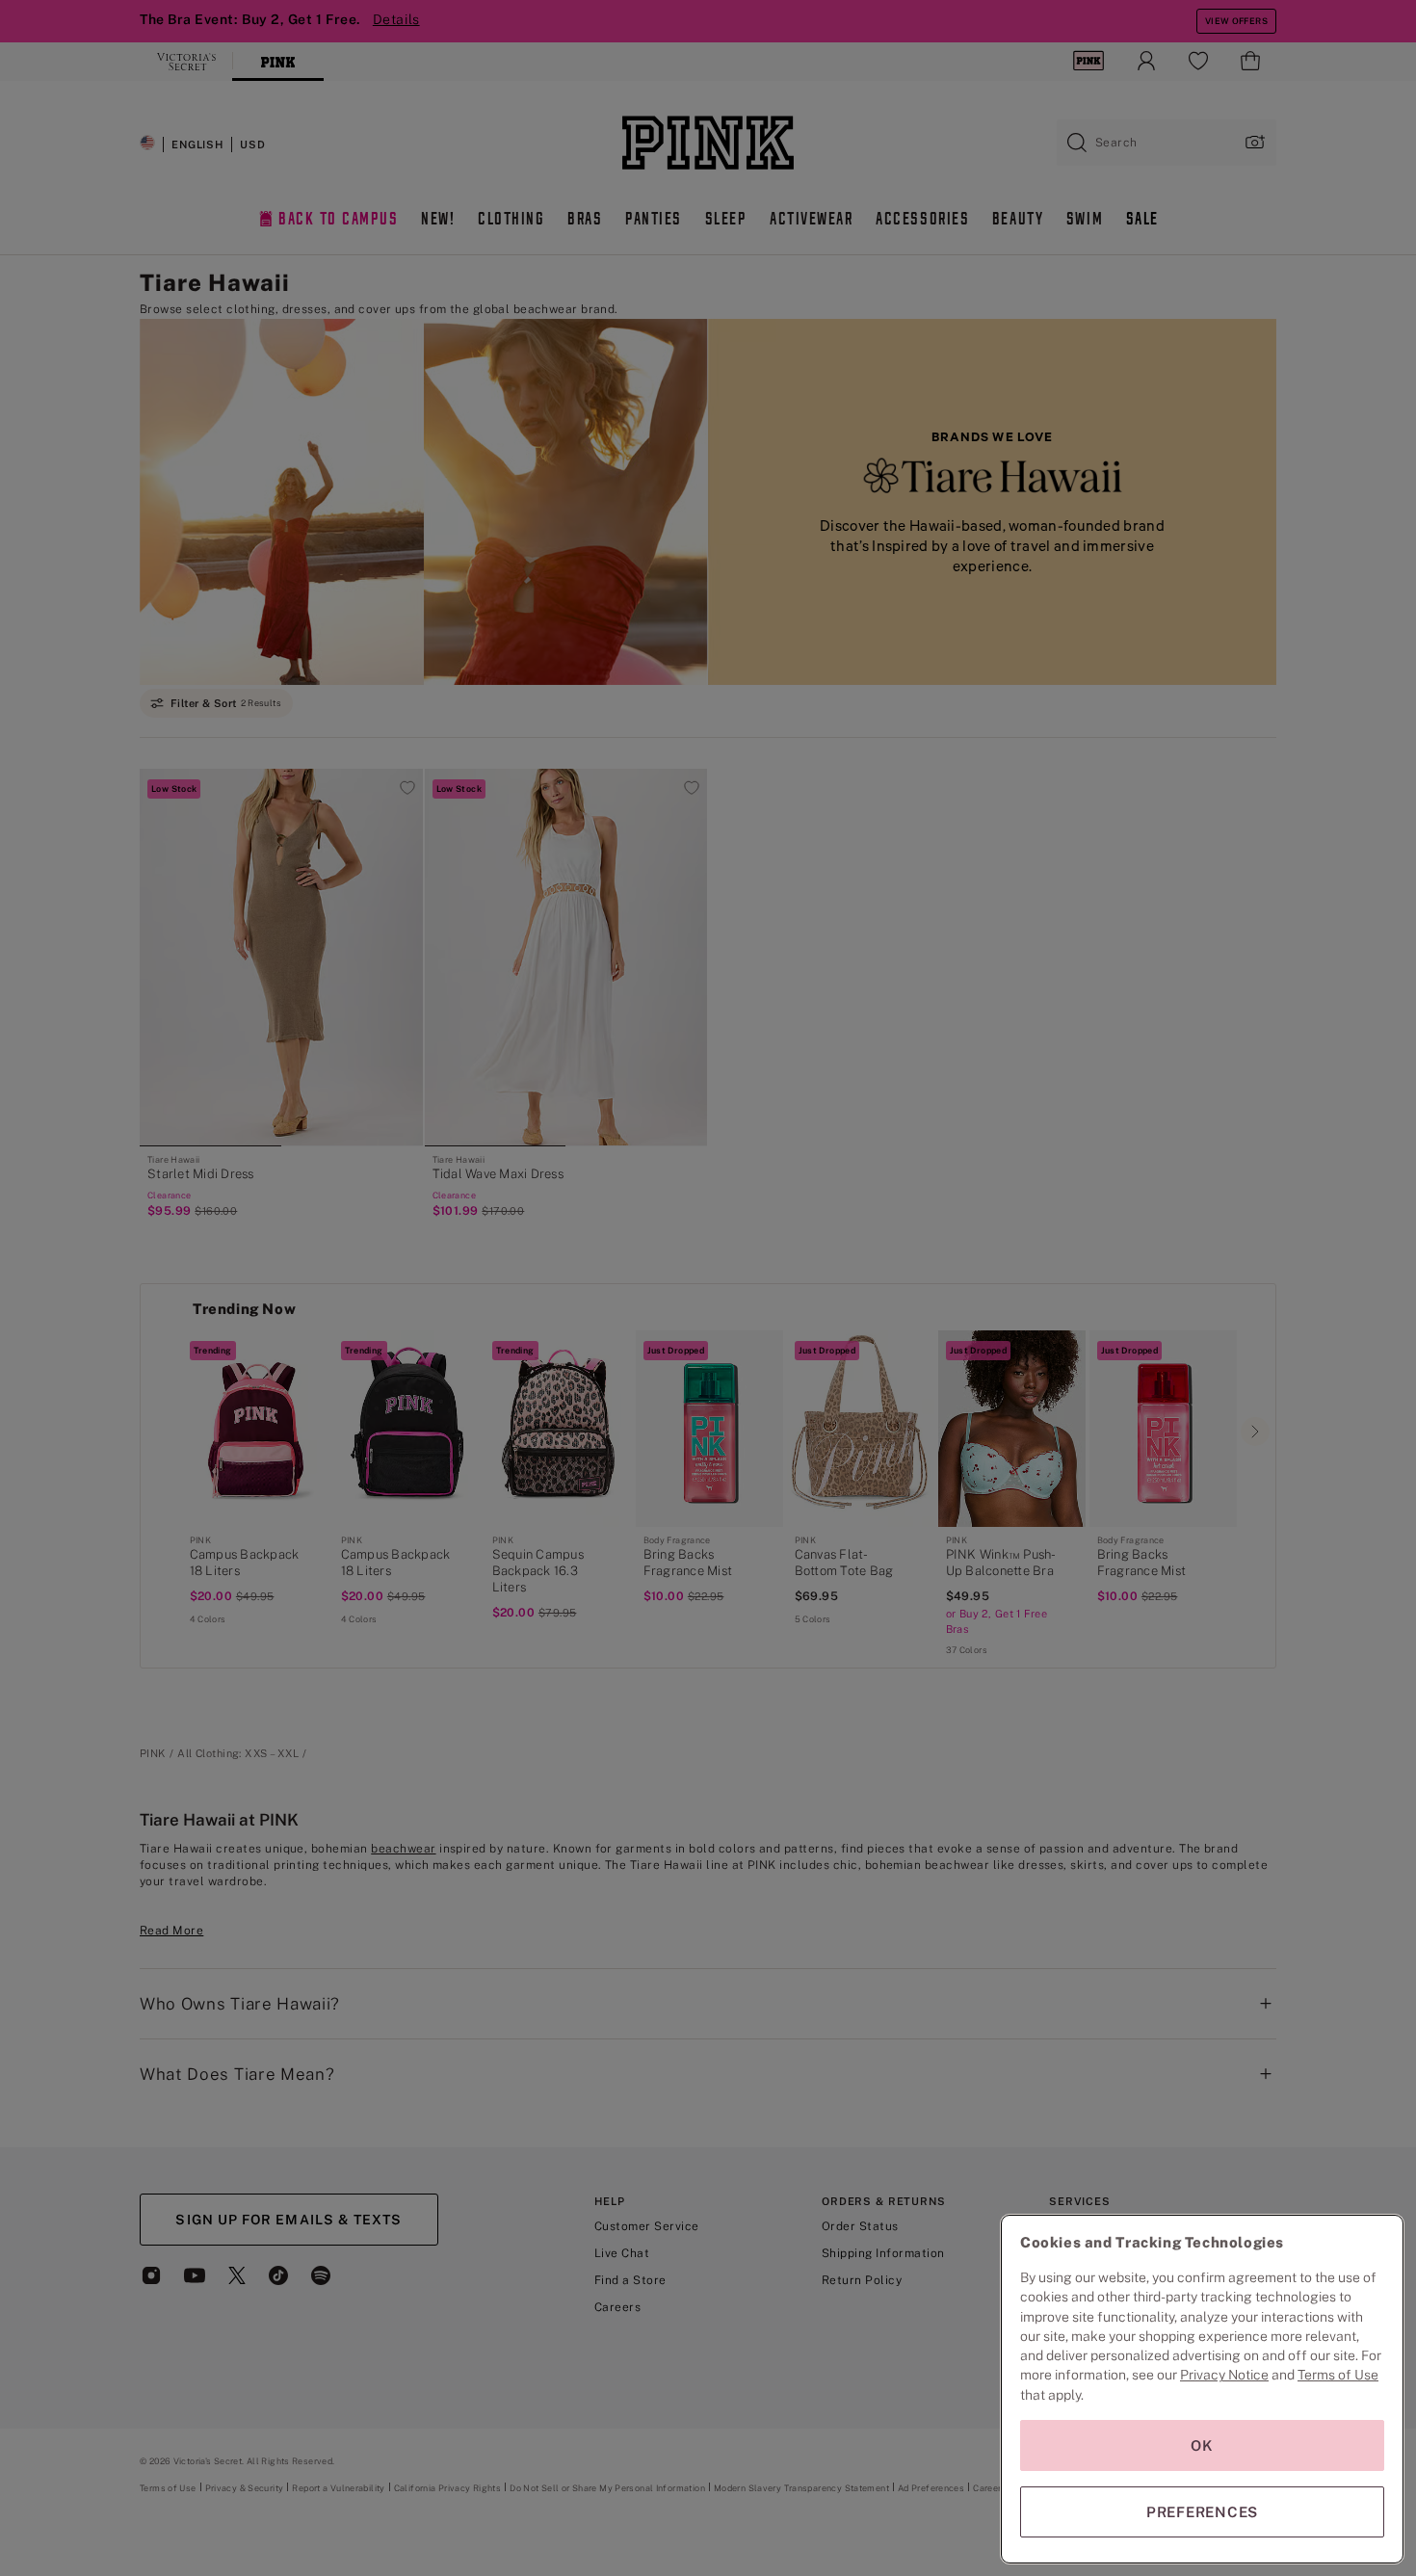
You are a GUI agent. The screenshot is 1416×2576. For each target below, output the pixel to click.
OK (1202, 2445)
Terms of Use (1338, 2375)
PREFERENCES (1202, 2512)
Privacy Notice (1224, 2375)
